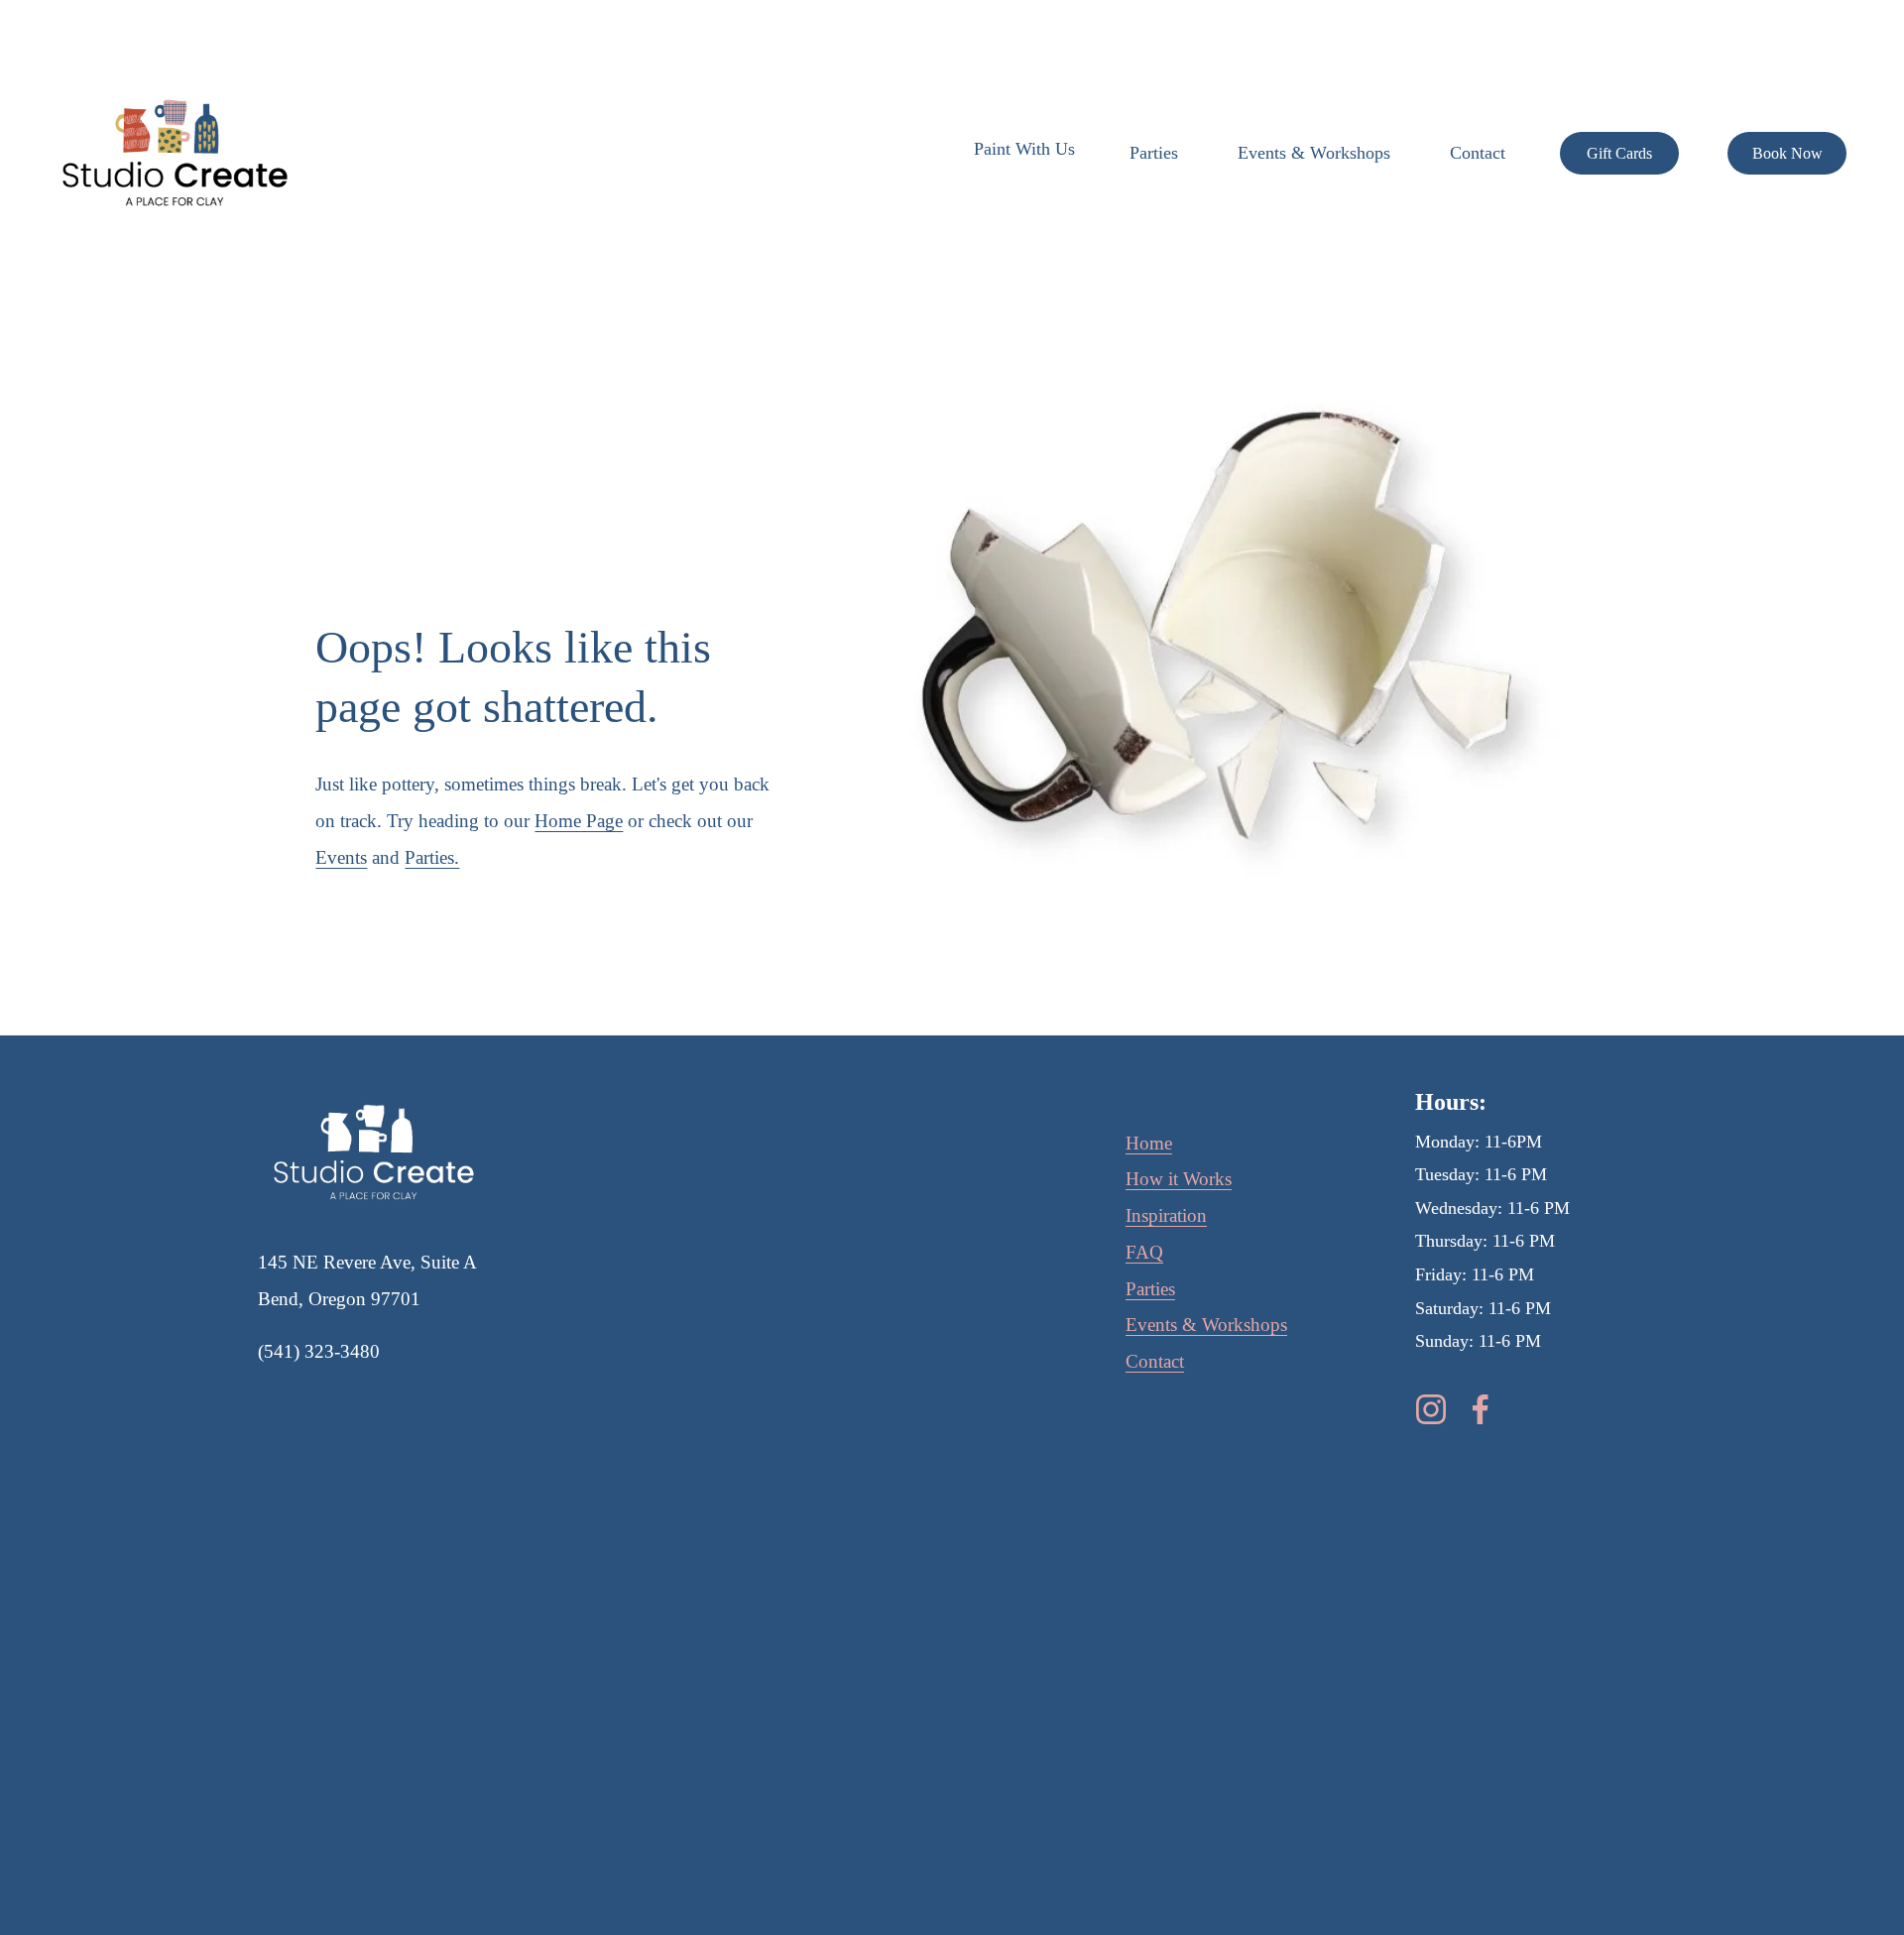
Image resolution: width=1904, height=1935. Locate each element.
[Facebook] (1481, 1409)
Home (1149, 1143)
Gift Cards (1619, 153)
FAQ (1144, 1252)
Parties (1154, 153)
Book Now (1787, 153)
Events (341, 857)
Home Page (579, 821)
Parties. (432, 857)
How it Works (1179, 1179)
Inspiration (1166, 1215)
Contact (1478, 153)
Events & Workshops (1314, 153)
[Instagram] (1431, 1409)
